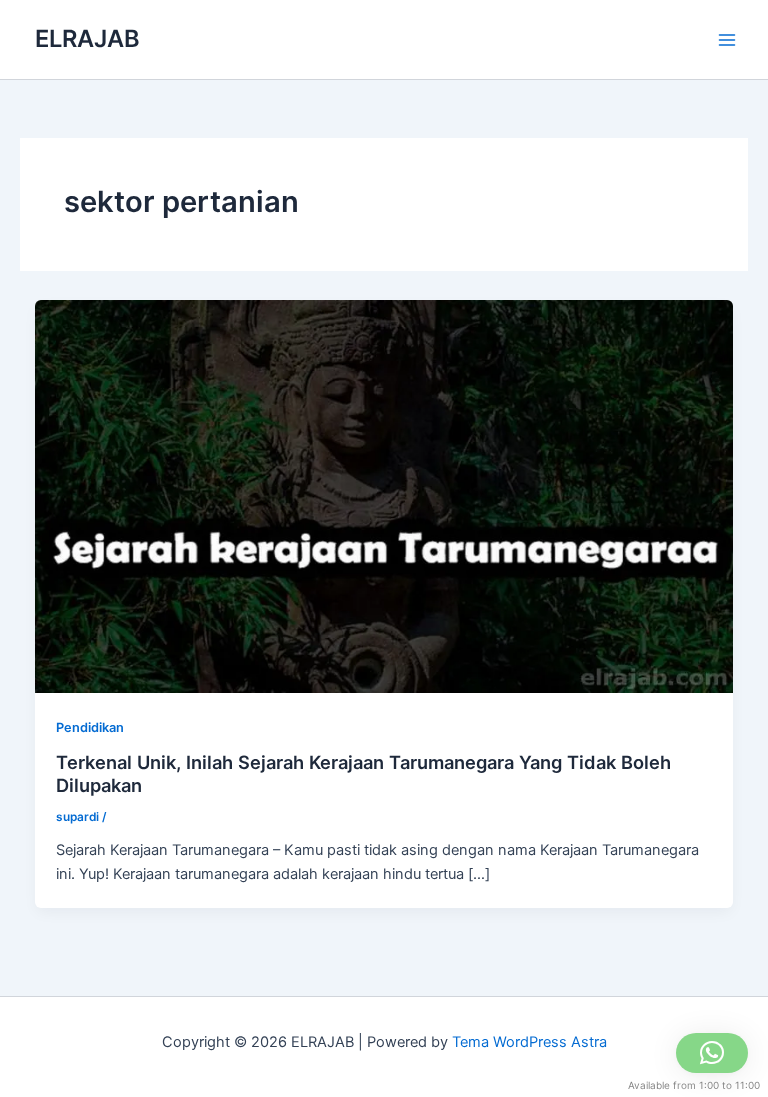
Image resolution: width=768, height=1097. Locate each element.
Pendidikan (90, 727)
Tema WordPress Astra (529, 1042)
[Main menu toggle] (727, 40)
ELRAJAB (87, 38)
